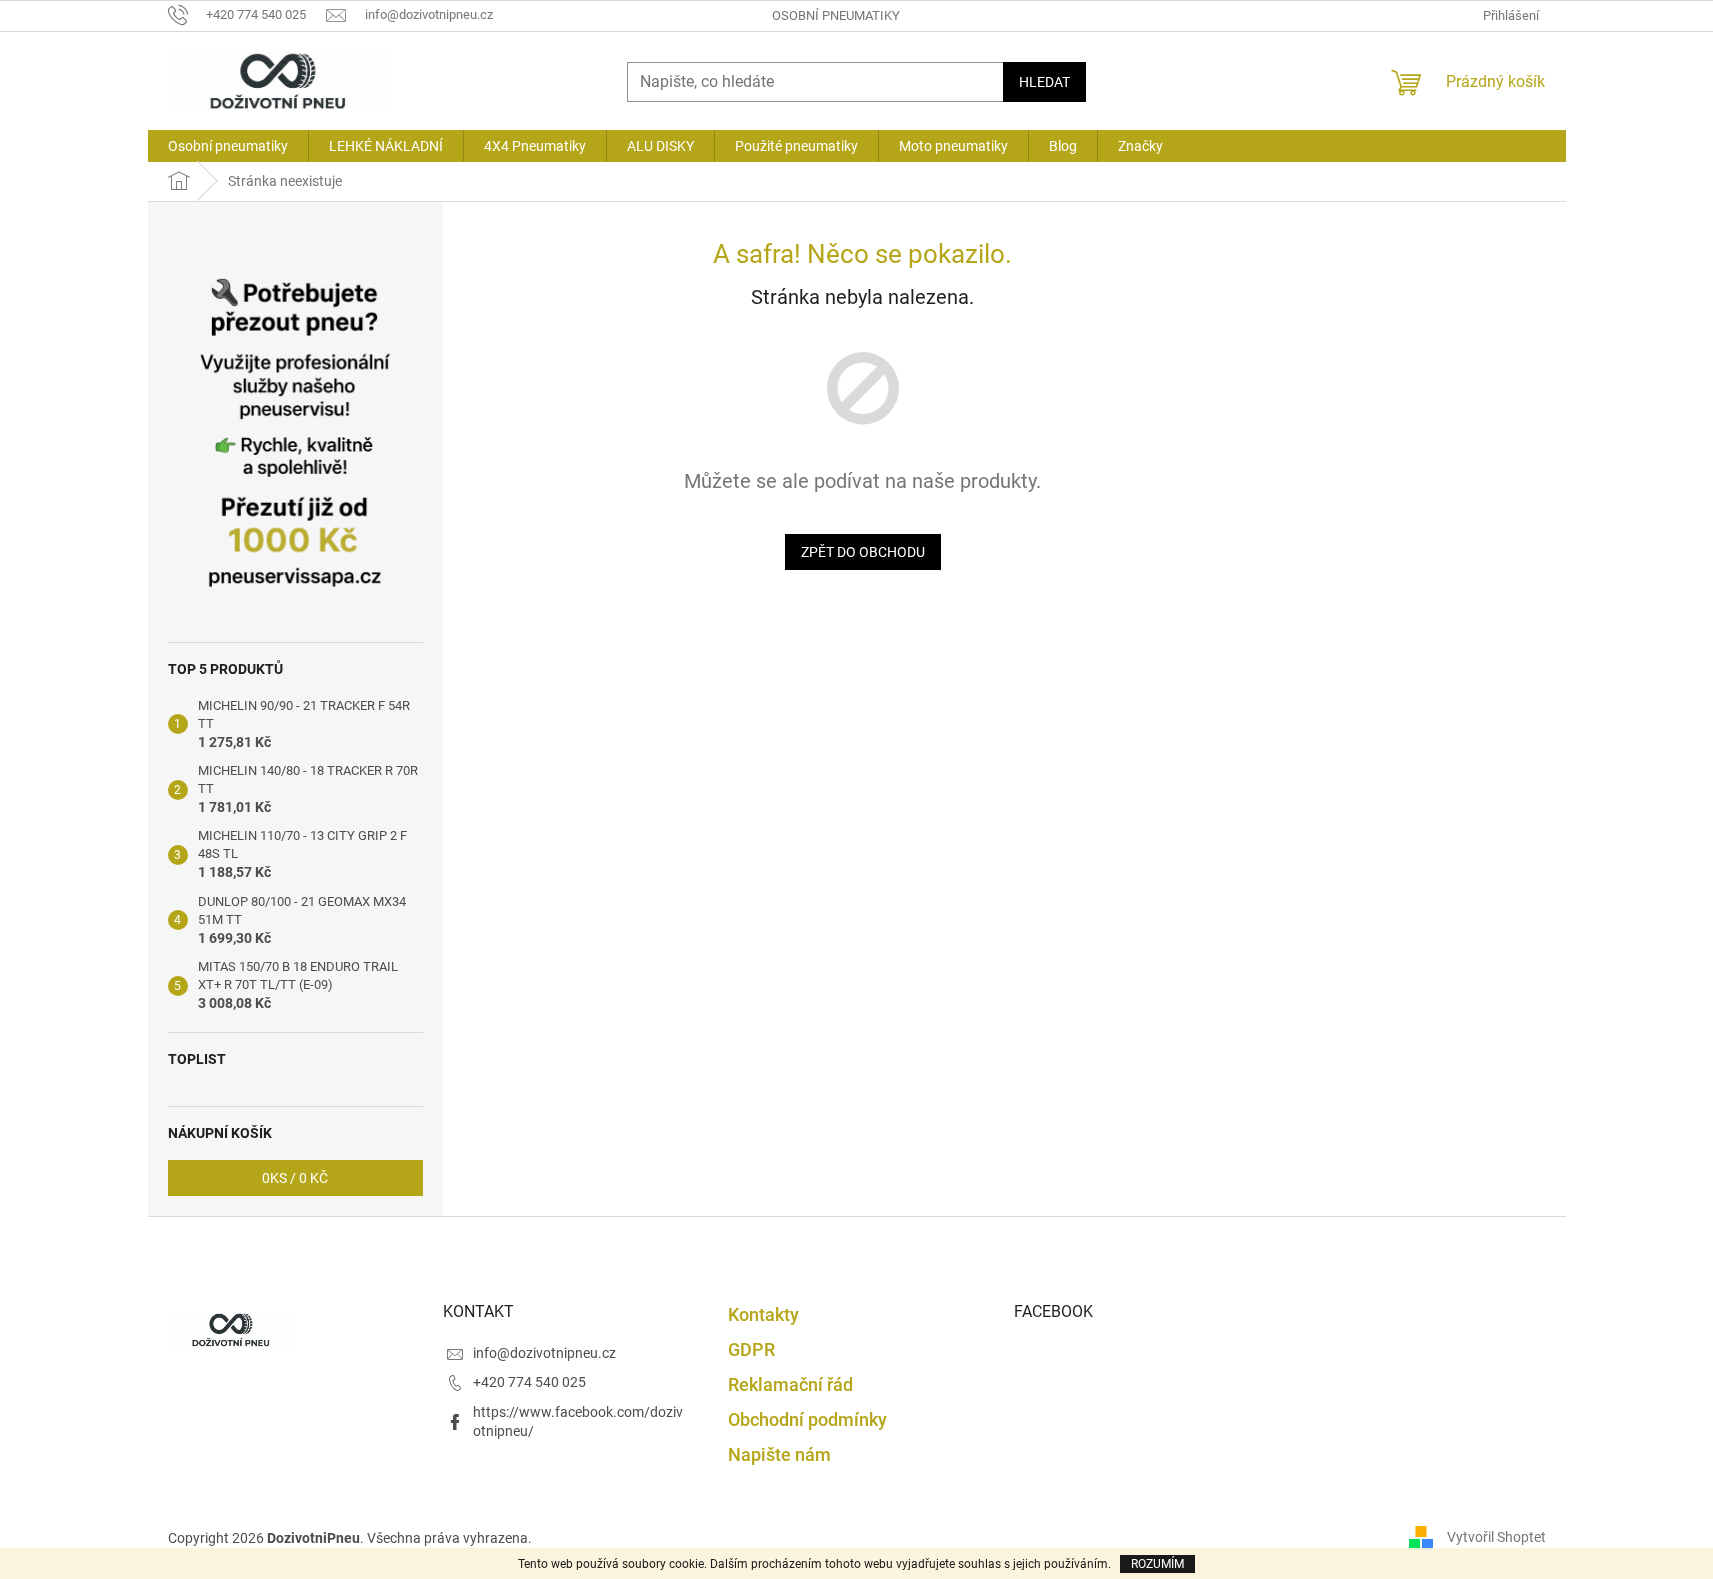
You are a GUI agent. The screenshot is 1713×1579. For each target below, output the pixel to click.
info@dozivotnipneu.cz (544, 1353)
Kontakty (763, 1314)
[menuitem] (228, 146)
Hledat (1044, 82)
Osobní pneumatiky (836, 15)
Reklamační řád (790, 1384)
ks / (295, 1178)
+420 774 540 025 (529, 1382)
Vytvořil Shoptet (1496, 1537)
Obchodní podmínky (807, 1419)
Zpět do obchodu (863, 552)
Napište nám (779, 1454)
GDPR (751, 1349)
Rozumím (1157, 1564)
